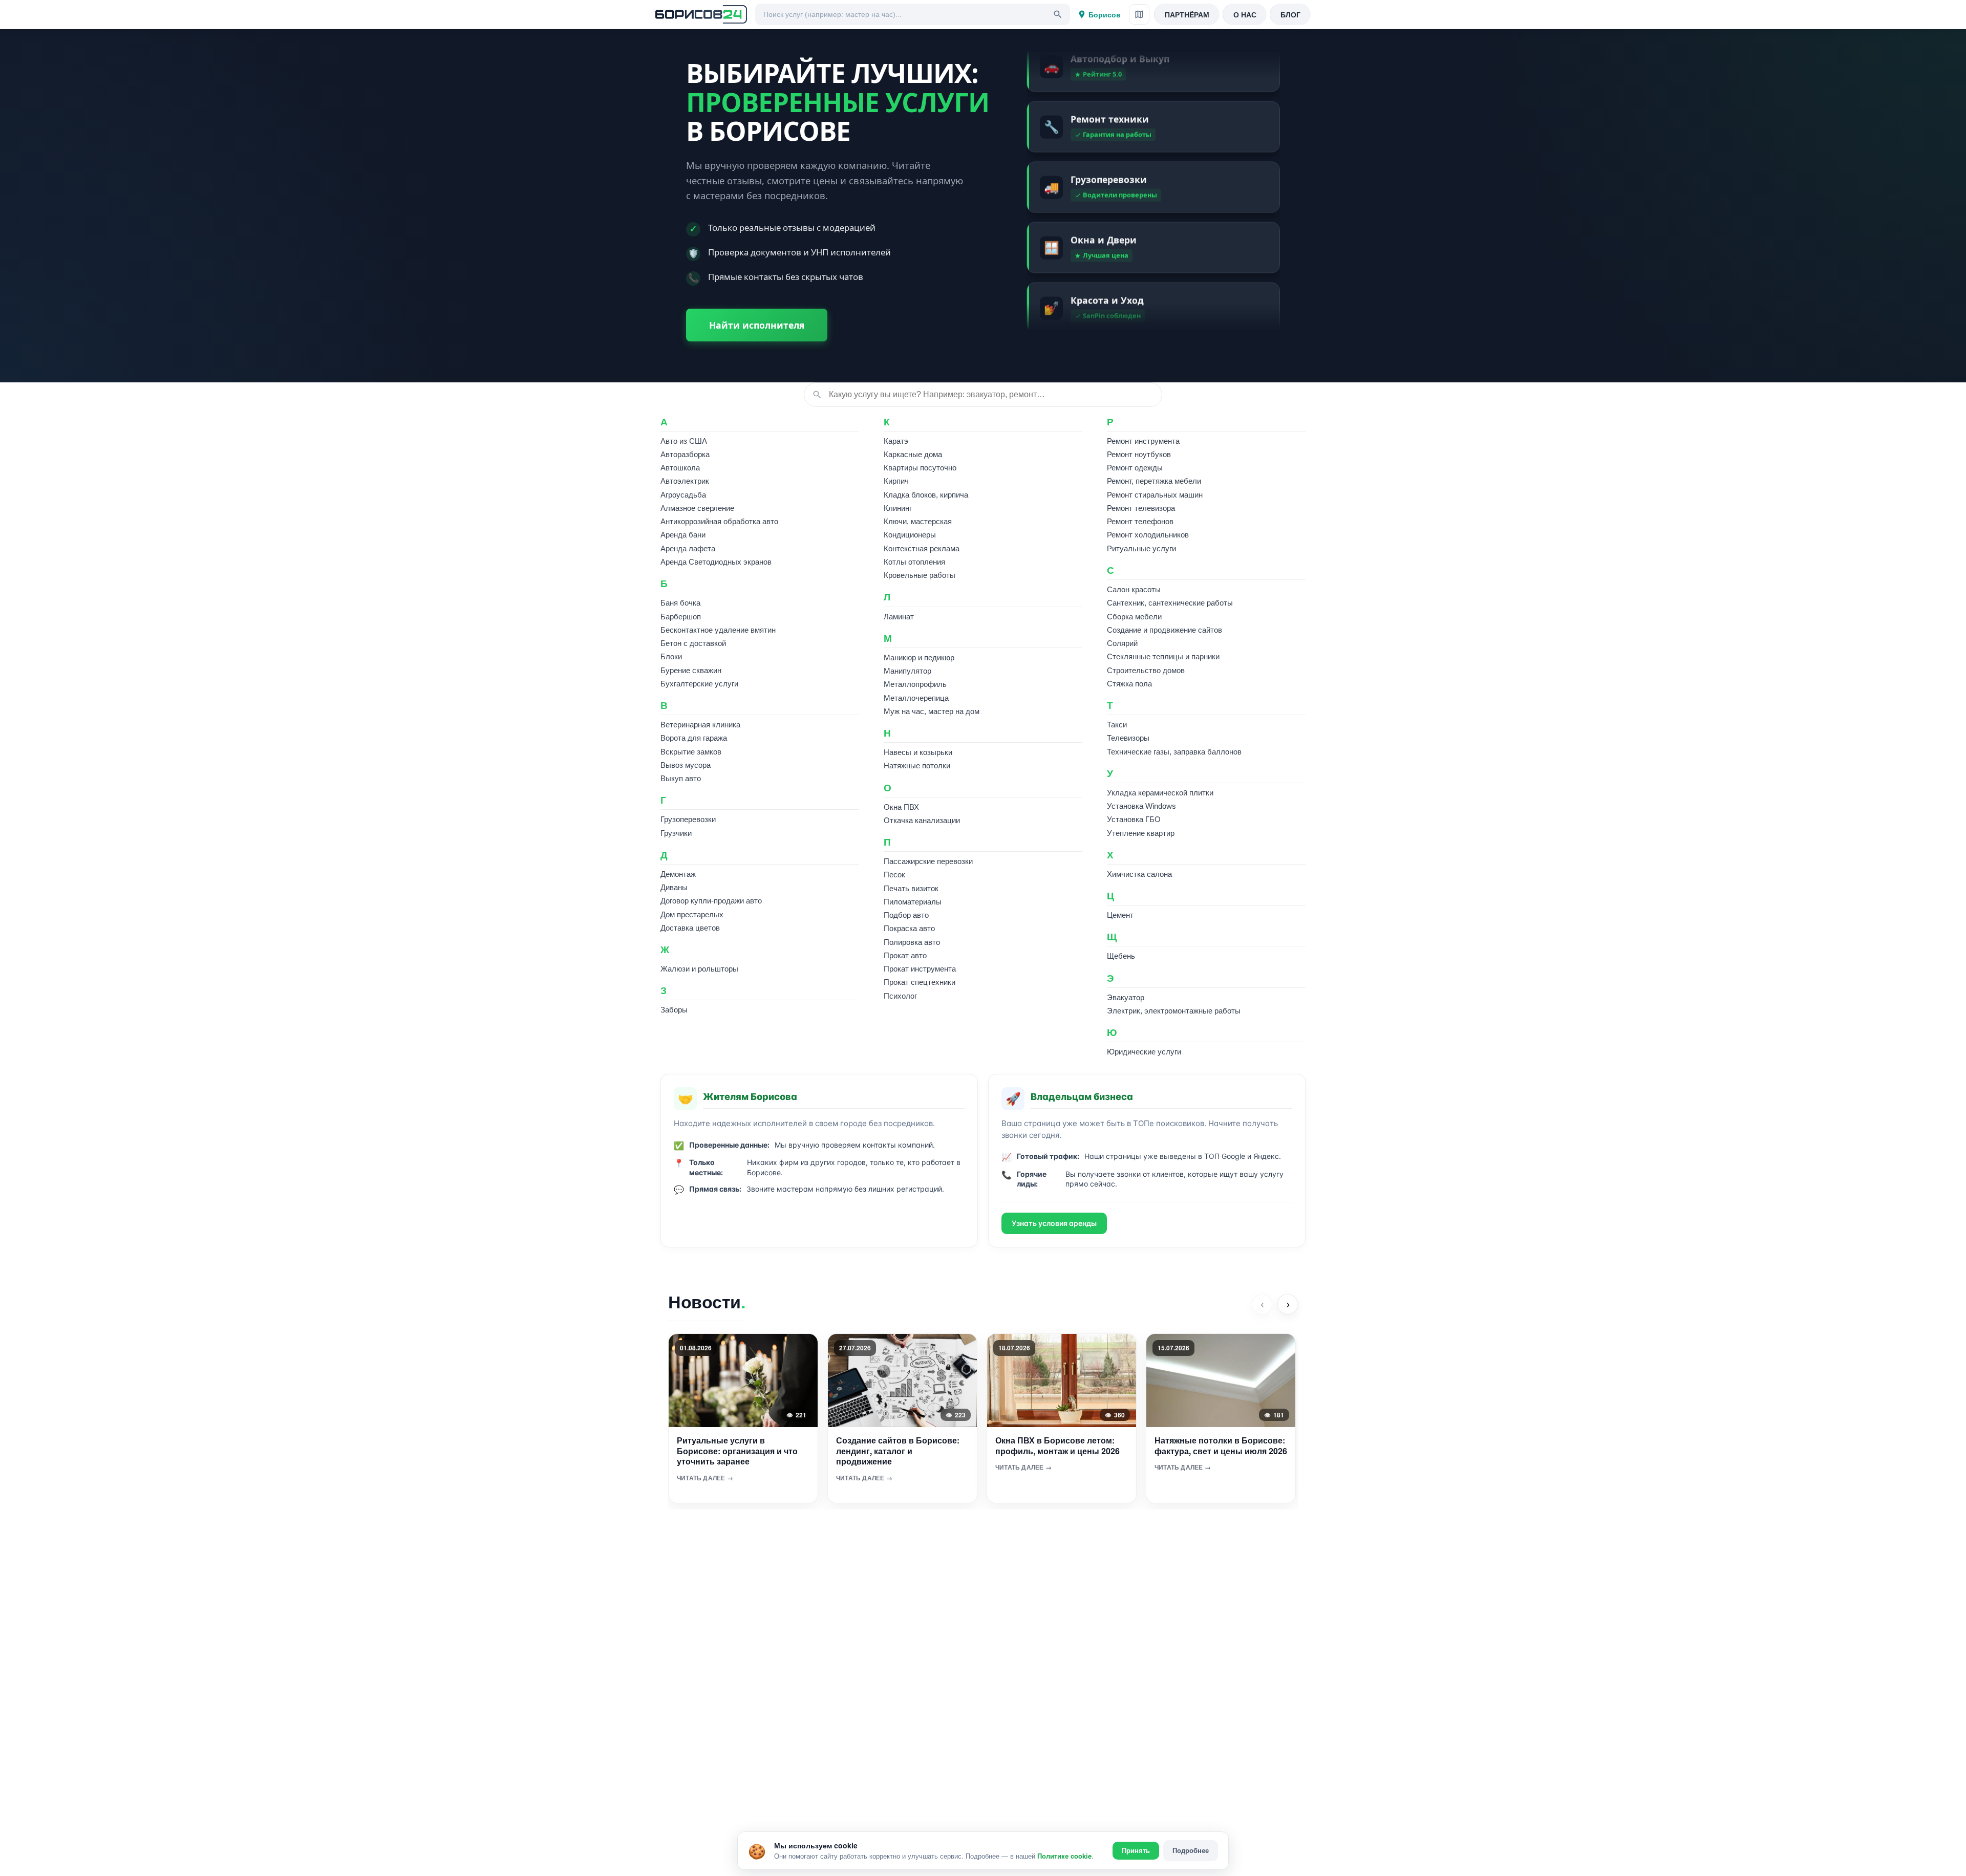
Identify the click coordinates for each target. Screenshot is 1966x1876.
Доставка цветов (690, 928)
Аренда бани (683, 535)
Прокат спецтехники (920, 982)
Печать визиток (911, 888)
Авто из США (684, 441)
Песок (894, 875)
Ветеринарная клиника (700, 725)
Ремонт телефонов (1140, 521)
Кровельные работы (920, 575)
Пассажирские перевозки (928, 861)
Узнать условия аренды (1054, 1223)
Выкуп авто (681, 778)
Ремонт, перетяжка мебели (1154, 481)
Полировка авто (912, 942)
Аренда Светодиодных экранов (716, 562)
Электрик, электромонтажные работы (1174, 1011)
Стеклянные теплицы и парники (1163, 656)
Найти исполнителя (757, 325)
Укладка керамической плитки (1160, 793)
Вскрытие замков (691, 752)
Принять (1136, 1851)
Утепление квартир (1141, 833)
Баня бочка (680, 603)
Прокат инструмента (920, 969)
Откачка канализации (922, 820)
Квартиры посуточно (920, 468)
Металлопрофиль (915, 684)
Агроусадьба (683, 495)
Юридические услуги (1144, 1052)
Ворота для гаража (694, 738)
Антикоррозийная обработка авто (719, 521)
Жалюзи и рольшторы (699, 969)
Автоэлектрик (685, 481)
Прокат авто (905, 955)
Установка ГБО (1134, 819)
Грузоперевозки (688, 819)
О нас (1245, 14)
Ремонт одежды (1135, 468)
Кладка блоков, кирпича (926, 495)
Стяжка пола (1129, 684)
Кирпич (896, 481)
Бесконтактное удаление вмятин (718, 630)
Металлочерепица (916, 698)
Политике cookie (1064, 1856)
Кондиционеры (910, 535)
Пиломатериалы (913, 902)
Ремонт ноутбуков (1139, 454)
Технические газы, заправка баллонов (1174, 752)
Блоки (671, 656)
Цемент (1120, 915)
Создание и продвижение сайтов (1164, 630)
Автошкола (680, 468)
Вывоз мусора (686, 765)
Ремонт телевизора (1141, 508)
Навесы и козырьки (918, 752)
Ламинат (899, 617)
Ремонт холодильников (1148, 535)
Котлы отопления (914, 562)
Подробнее (1191, 1850)
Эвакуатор (1126, 997)
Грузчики (676, 833)
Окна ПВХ (901, 807)
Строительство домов (1146, 670)
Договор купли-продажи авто (711, 901)
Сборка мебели (1134, 617)
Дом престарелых (692, 914)
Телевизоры (1128, 738)
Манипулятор (907, 671)
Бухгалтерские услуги (699, 684)
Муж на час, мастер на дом (932, 711)
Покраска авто (909, 928)
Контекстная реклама (922, 548)
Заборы (674, 1010)
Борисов (1105, 14)
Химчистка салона (1139, 874)
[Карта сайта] (1139, 14)
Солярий (1122, 643)
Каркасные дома (913, 454)
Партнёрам (1187, 14)
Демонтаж (678, 874)
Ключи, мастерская (918, 521)
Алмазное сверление (697, 508)
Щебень (1121, 956)
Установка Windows (1141, 806)
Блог (1290, 14)
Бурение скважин (691, 670)
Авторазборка (685, 454)
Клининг (898, 508)
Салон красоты (1134, 589)
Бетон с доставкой (693, 643)
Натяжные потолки (917, 766)
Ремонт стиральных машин (1155, 495)
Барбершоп (681, 617)
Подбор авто (906, 915)
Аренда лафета (688, 548)
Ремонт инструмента (1143, 441)
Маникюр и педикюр (919, 657)
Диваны (674, 887)
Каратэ (896, 441)
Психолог (900, 996)
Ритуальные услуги (1141, 548)
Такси (1117, 725)
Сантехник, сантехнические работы (1170, 603)
